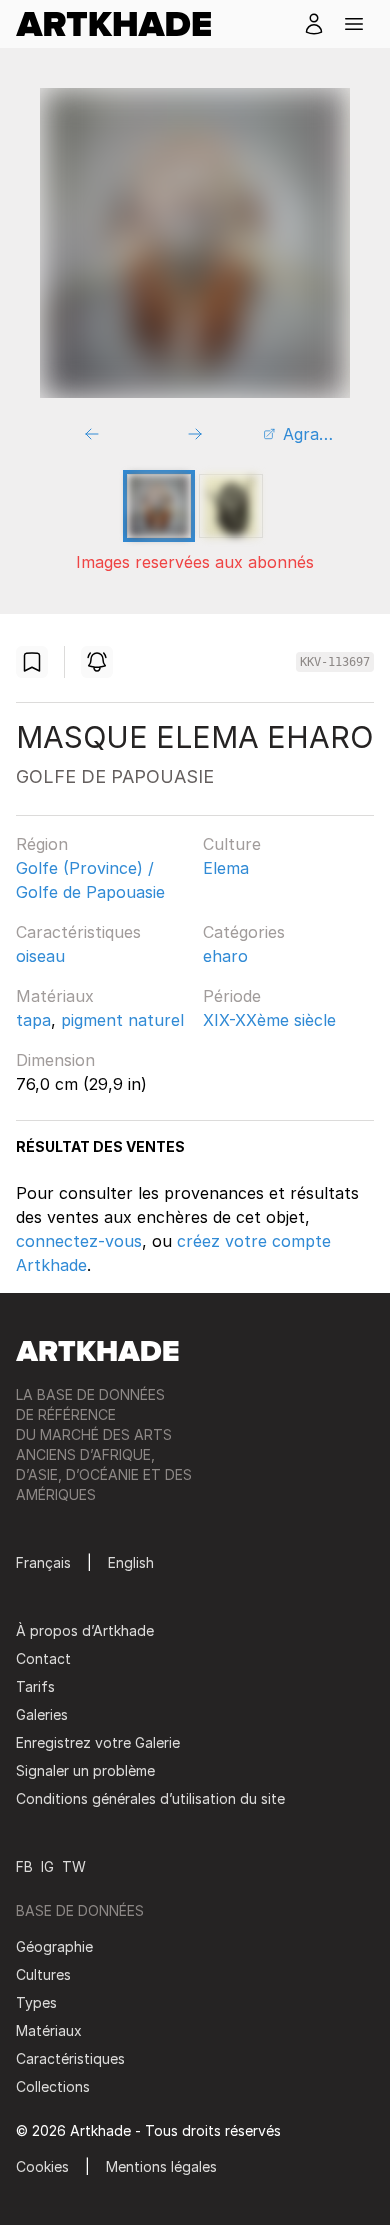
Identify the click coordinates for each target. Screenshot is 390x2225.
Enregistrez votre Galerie (98, 1742)
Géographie (54, 1946)
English (131, 1562)
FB (24, 1866)
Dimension (55, 1060)
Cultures (43, 1974)
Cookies (42, 2166)
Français (43, 1562)
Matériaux (55, 996)
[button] (354, 24)
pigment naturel (122, 1020)
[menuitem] (121, 24)
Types (36, 2002)
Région (42, 844)
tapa (33, 1020)
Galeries (42, 1714)
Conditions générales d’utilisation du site (150, 1798)
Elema (226, 868)
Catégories (244, 932)
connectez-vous (79, 1241)
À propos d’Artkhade (85, 1630)
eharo (225, 956)
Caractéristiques (78, 932)
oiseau (40, 956)
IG (47, 1866)
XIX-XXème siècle (269, 1020)
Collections (53, 2086)
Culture (232, 844)
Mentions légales (161, 2166)
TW (74, 1866)
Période (232, 996)
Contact (43, 1658)
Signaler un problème (85, 1770)
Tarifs (35, 1686)
